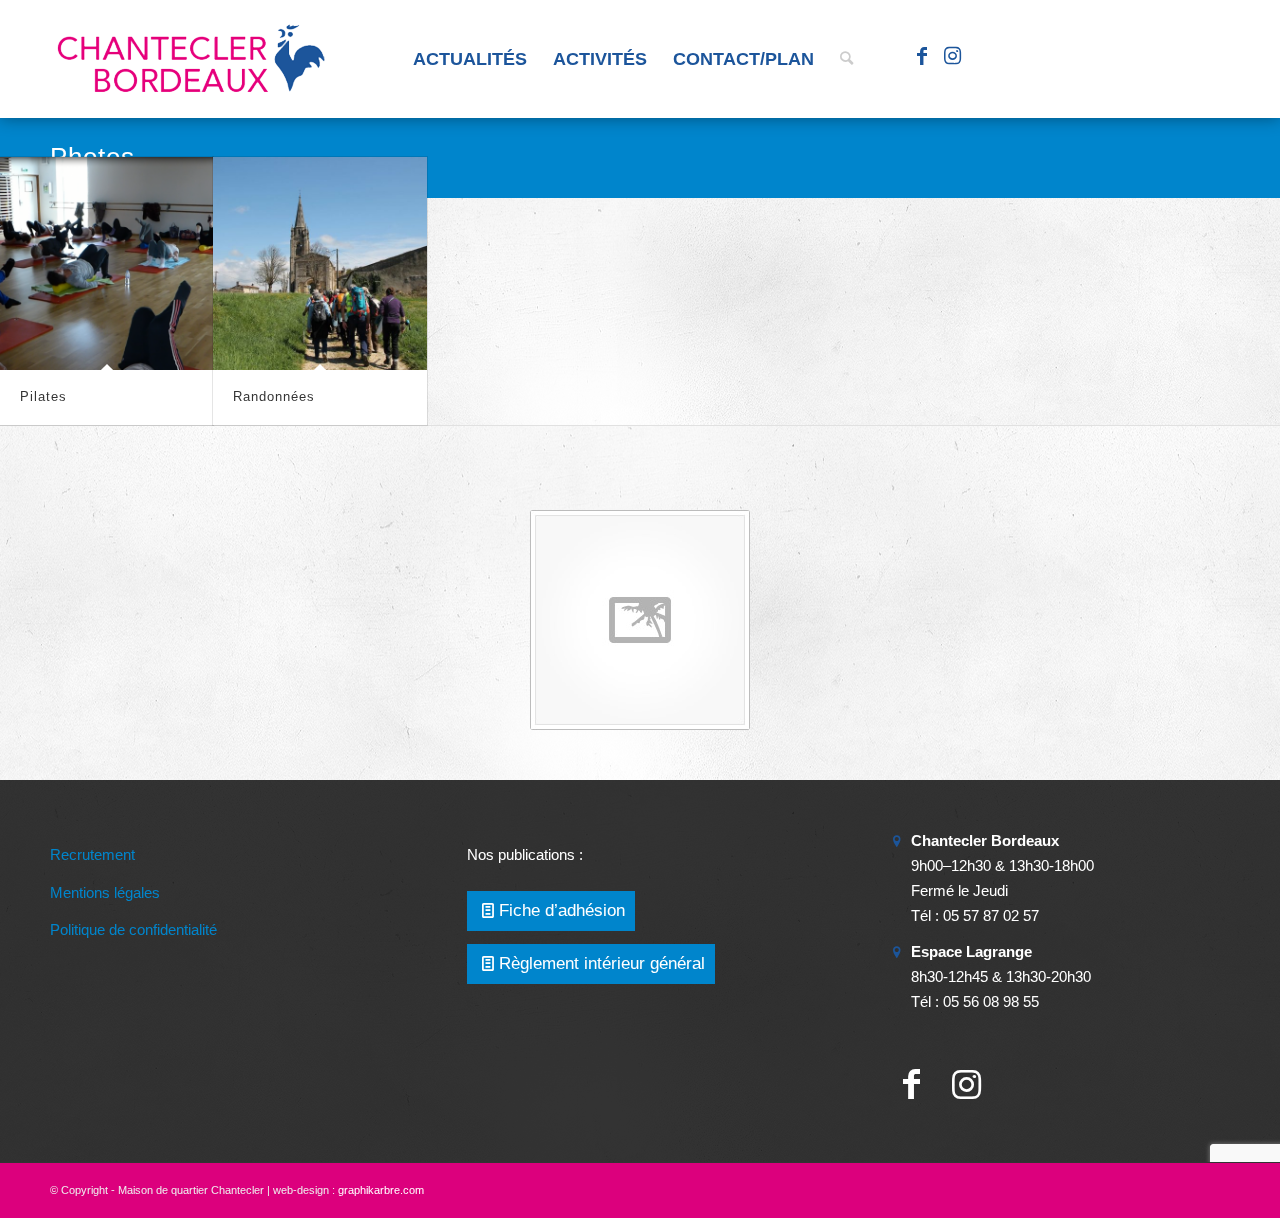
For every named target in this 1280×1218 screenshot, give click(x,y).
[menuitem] (470, 59)
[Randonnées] (319, 263)
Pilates (43, 396)
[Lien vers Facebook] (922, 58)
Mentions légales (105, 892)
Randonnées (274, 396)
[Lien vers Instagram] (952, 58)
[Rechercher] (846, 59)
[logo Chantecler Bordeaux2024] (193, 59)
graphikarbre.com (381, 1190)
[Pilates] (106, 263)
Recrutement (92, 854)
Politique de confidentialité (133, 929)
